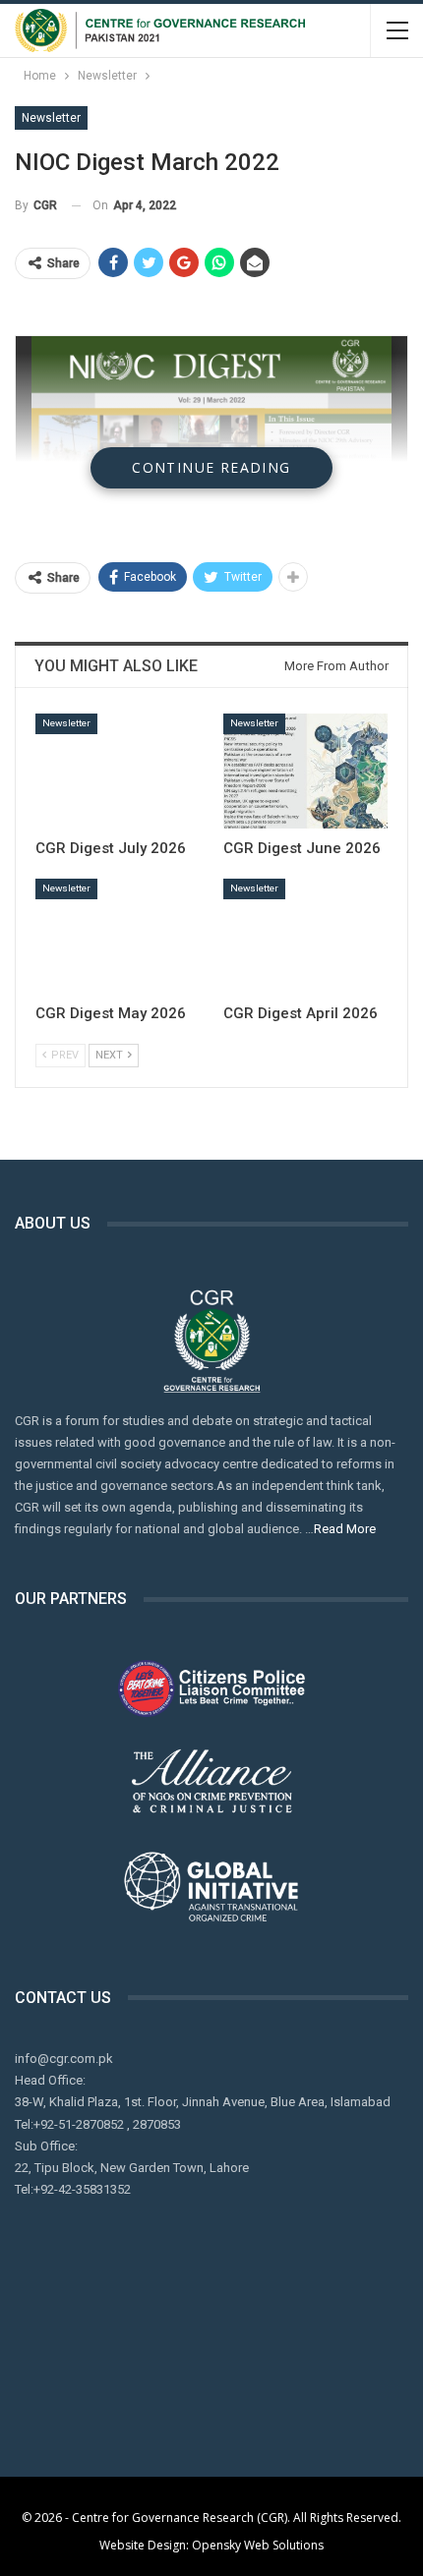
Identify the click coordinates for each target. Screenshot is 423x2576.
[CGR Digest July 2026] (118, 771)
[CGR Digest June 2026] (305, 771)
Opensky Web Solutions (258, 2545)
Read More (345, 1529)
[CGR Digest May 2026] (118, 936)
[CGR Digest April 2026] (305, 936)
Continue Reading (211, 467)
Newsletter (51, 118)
